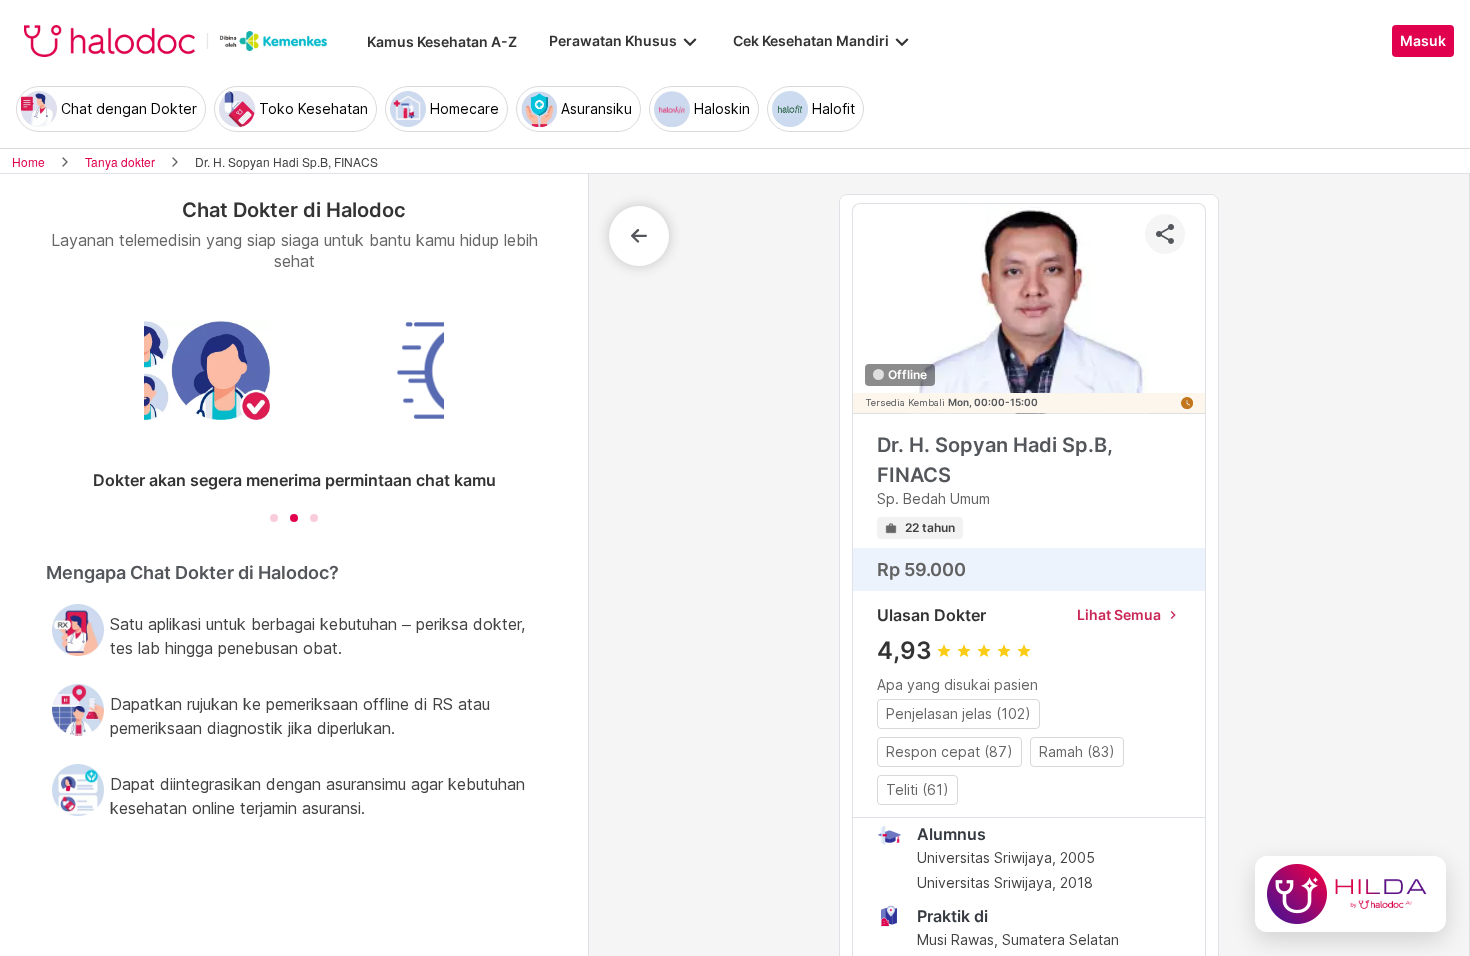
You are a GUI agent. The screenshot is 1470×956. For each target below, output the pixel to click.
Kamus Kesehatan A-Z (442, 41)
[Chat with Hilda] (1350, 894)
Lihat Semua (1129, 614)
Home (28, 161)
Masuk (1423, 41)
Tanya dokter (120, 161)
